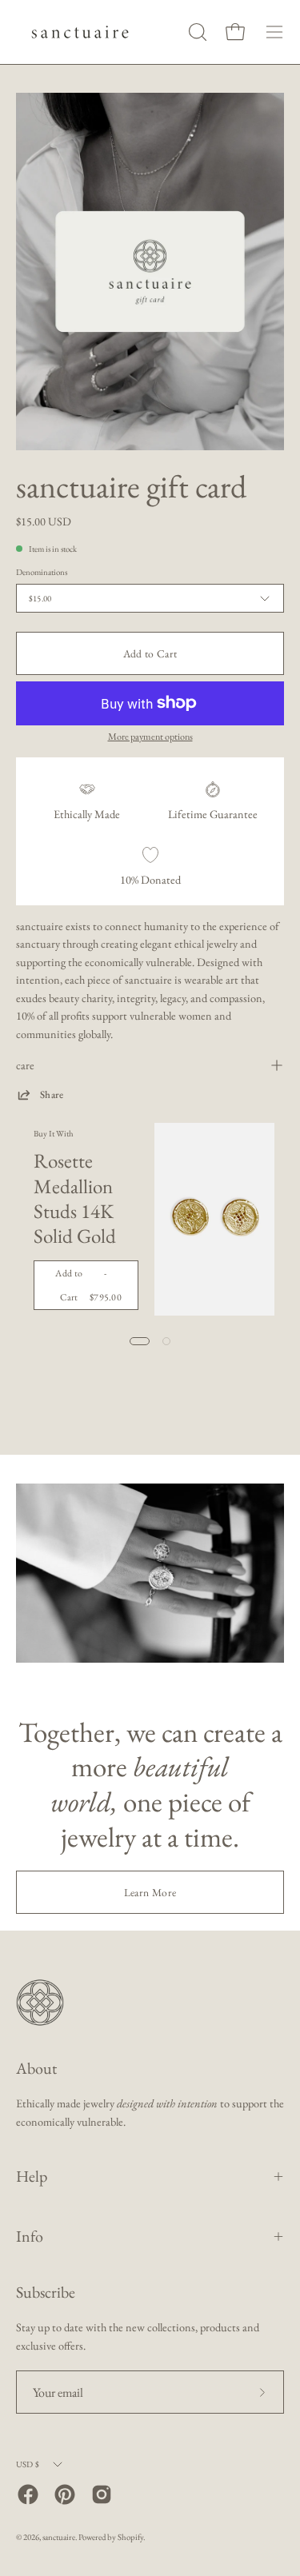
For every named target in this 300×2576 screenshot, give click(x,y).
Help (32, 2176)
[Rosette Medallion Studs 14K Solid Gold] (214, 1219)
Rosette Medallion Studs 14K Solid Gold (75, 1198)
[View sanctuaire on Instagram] (102, 2494)
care (25, 1065)
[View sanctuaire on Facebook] (28, 2494)
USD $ (28, 2464)
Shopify (130, 2537)
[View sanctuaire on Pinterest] (65, 2494)
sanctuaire (59, 2537)
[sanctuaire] (80, 32)
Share (52, 1094)
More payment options (150, 737)
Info (30, 2236)
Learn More (150, 1892)
